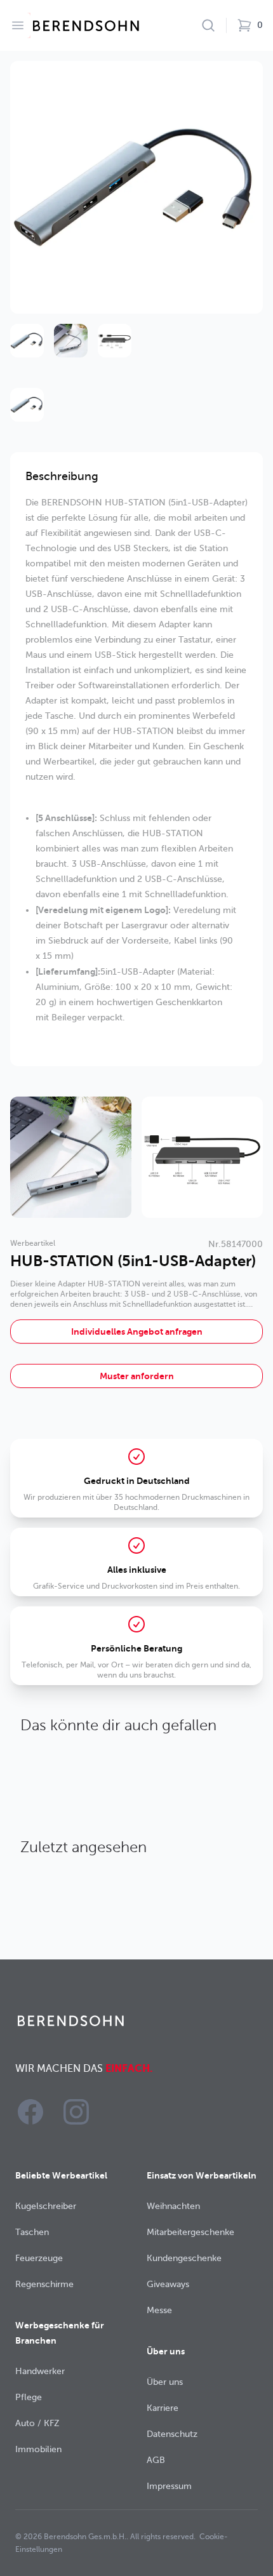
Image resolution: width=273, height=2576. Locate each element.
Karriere (163, 2408)
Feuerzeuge (39, 2258)
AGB (156, 2460)
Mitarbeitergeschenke (190, 2232)
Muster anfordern (137, 1376)
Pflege (29, 2397)
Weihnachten (173, 2206)
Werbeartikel (33, 1243)
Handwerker (40, 2371)
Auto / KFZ (37, 2423)
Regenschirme (44, 2284)
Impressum (169, 2486)
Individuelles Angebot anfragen (137, 1331)
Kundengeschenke (184, 2258)
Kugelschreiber (46, 2206)
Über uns (165, 2382)
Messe (159, 2310)
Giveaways (168, 2284)
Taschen (32, 2232)
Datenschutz (172, 2434)
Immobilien (38, 2449)
